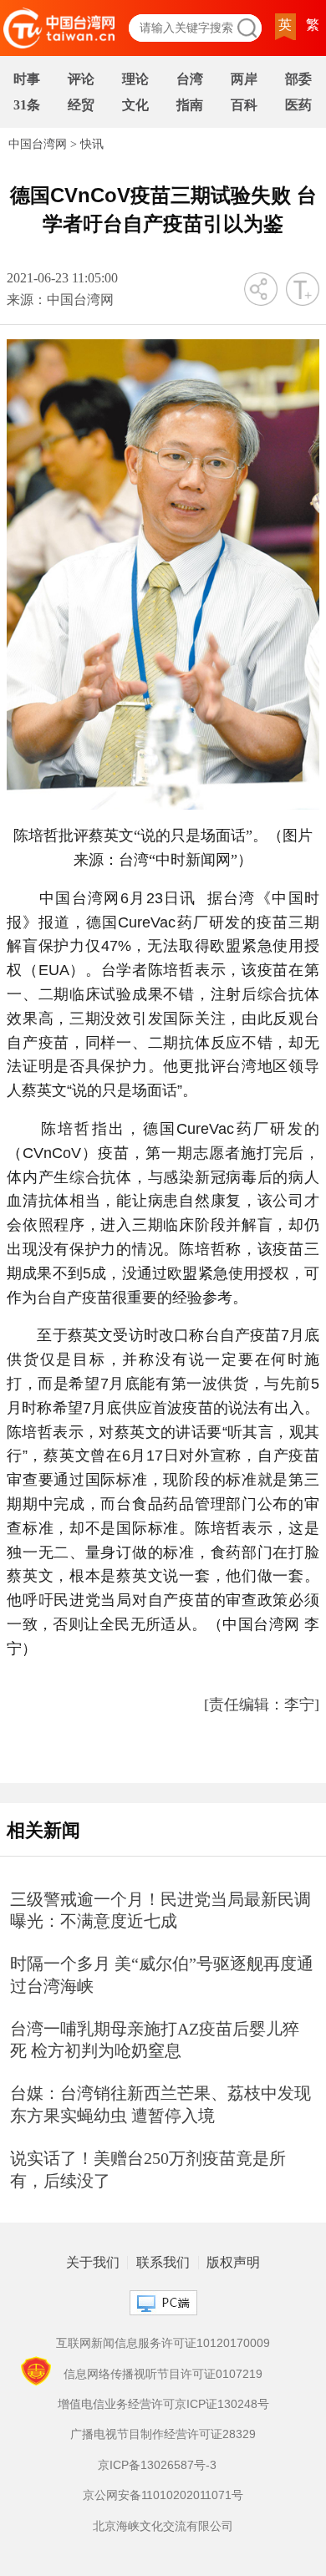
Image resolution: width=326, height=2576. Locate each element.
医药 (298, 105)
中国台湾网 (38, 144)
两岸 (244, 79)
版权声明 (233, 2263)
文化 (135, 105)
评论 (81, 79)
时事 (27, 79)
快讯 (92, 144)
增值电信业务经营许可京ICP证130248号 (163, 2404)
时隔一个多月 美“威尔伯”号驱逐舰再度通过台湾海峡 (162, 1975)
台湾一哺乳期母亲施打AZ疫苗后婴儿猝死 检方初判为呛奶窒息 (155, 2040)
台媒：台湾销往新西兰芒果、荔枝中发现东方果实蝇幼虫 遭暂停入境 (160, 2104)
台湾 (190, 79)
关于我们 (93, 2263)
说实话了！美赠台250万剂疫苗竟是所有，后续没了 (148, 2170)
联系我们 (163, 2263)
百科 (244, 105)
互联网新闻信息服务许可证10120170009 (163, 2343)
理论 (135, 79)
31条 (27, 105)
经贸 (81, 105)
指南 (190, 105)
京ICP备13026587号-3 (157, 2465)
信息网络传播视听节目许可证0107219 (163, 2374)
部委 (298, 79)
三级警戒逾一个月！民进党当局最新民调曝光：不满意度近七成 (160, 1910)
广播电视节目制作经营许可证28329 (163, 2434)
